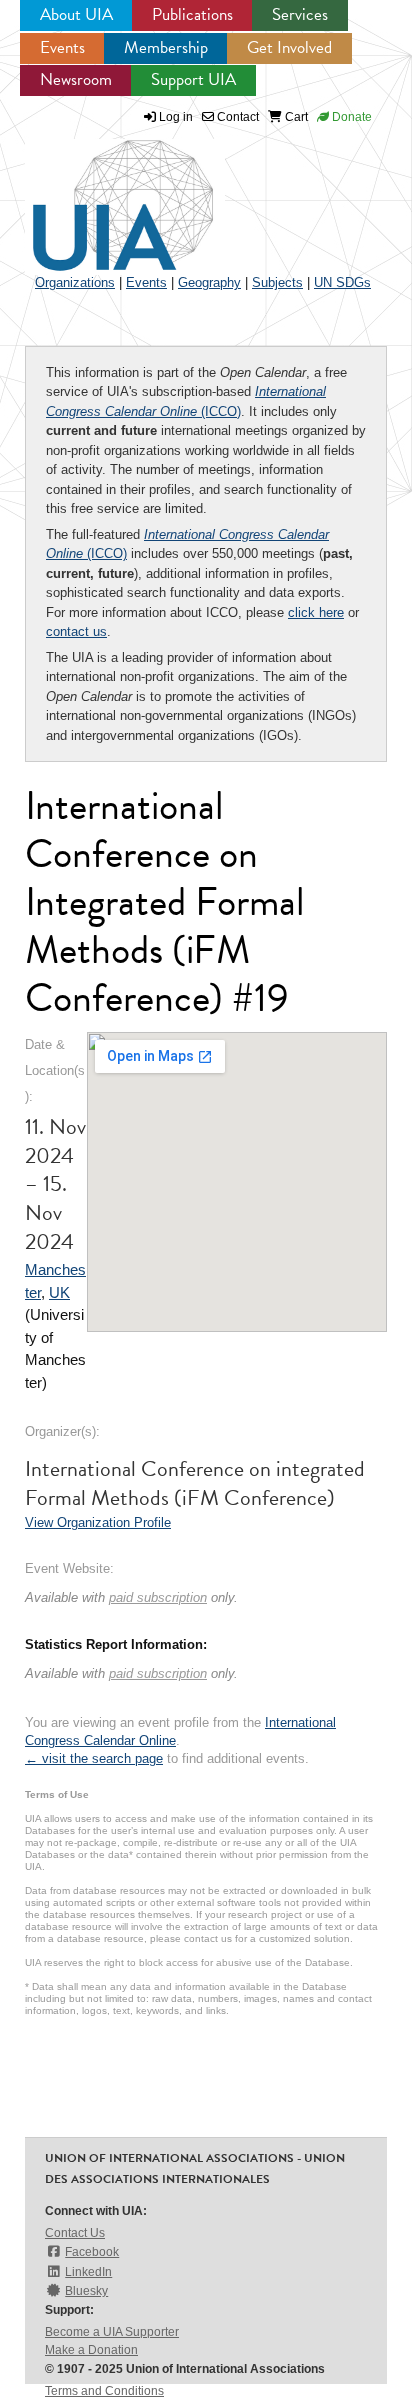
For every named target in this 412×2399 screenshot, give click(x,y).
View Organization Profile (98, 1522)
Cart (295, 117)
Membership (166, 47)
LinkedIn (88, 2272)
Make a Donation (91, 2350)
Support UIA (193, 79)
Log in (176, 117)
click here (316, 612)
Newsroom (76, 79)
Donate (350, 117)
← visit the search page (94, 1758)
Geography (209, 282)
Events (62, 47)
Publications (192, 14)
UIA (100, 194)
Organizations (75, 282)
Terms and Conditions (104, 2391)
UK (59, 1292)
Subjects (277, 282)
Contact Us (75, 2233)
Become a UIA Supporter (112, 2332)
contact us (76, 631)
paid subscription (158, 1597)
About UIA (76, 14)
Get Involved (289, 47)
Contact (236, 117)
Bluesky (86, 2291)
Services (300, 14)
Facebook (92, 2252)
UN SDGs (342, 282)
